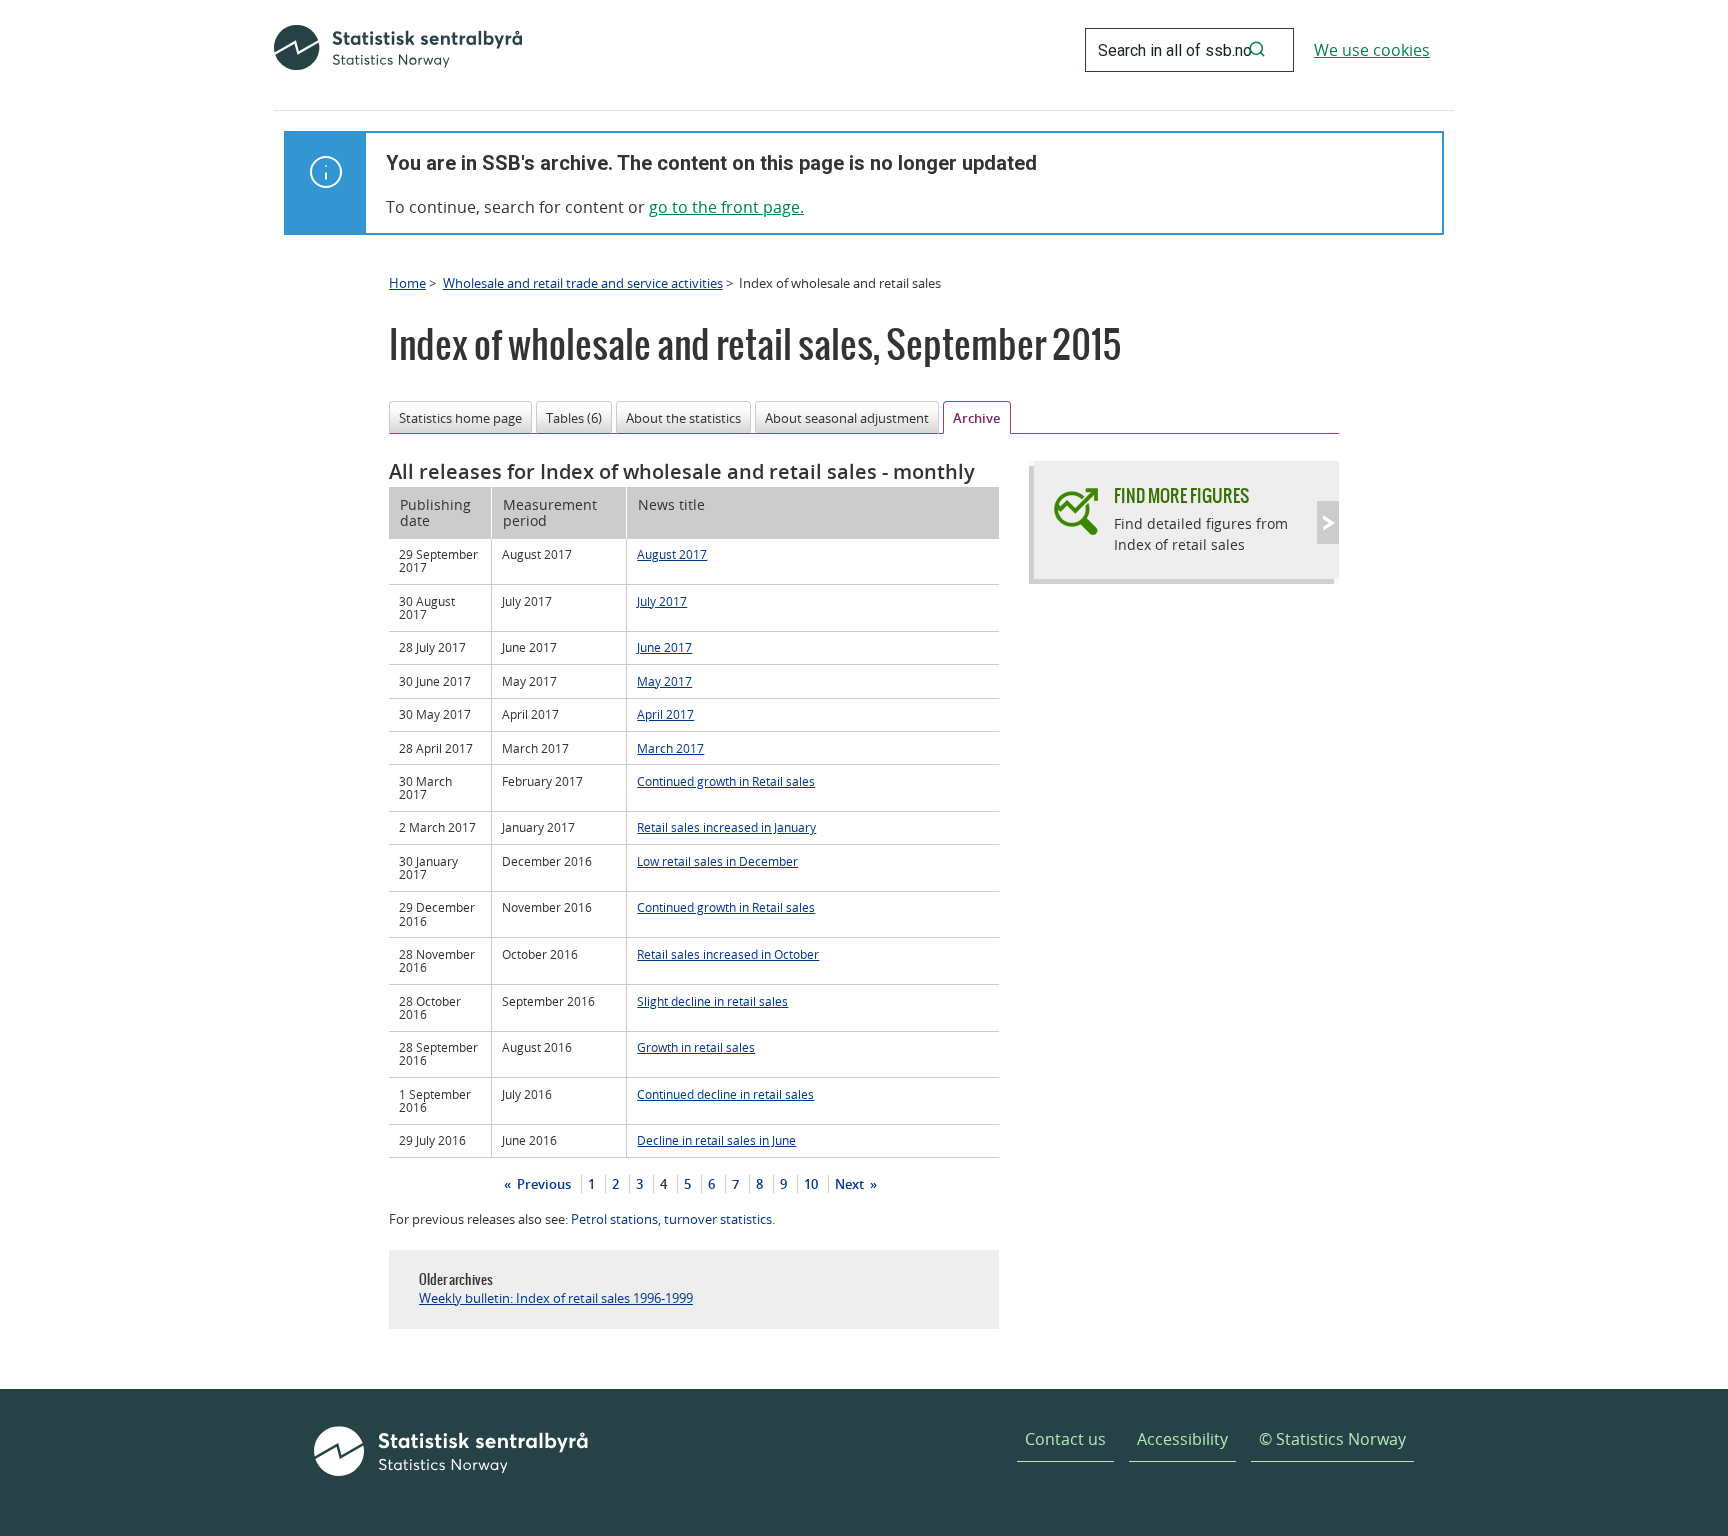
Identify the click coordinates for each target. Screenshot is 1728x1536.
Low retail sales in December (717, 861)
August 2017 (672, 554)
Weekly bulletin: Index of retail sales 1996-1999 (556, 1298)
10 (811, 1184)
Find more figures (1181, 495)
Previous (542, 1184)
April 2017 (665, 714)
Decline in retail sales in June (716, 1140)
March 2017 (670, 748)
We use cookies (1372, 50)
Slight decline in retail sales (712, 1001)
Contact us (1065, 1439)
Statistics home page (460, 418)
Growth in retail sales (696, 1047)
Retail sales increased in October (728, 954)
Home (407, 283)
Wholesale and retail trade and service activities (583, 283)
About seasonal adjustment (847, 418)
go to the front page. (726, 207)
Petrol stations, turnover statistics (671, 1219)
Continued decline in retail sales (725, 1094)
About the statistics (683, 418)
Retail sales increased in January (726, 827)
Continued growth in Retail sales (726, 781)
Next (851, 1184)
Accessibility (1182, 1439)
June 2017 (664, 647)
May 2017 (664, 681)
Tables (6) (574, 418)
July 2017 (662, 601)
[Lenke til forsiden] (398, 50)
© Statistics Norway (1332, 1439)
